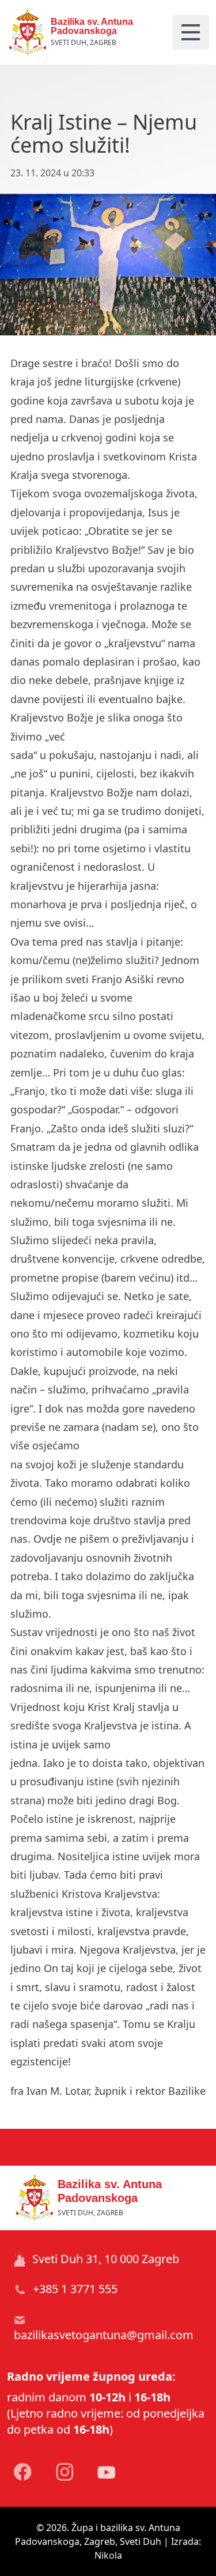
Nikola (108, 2555)
